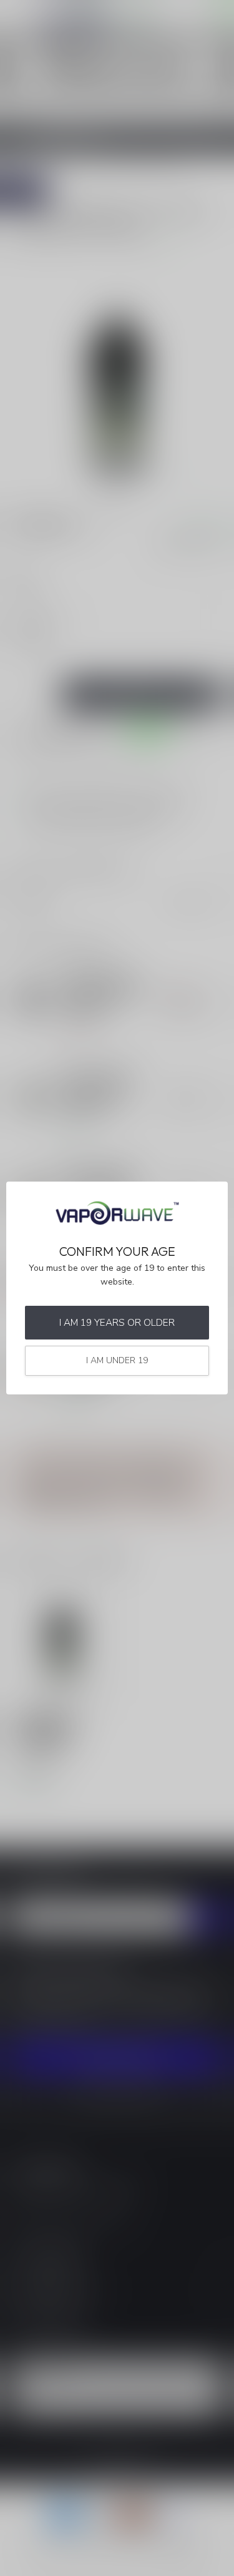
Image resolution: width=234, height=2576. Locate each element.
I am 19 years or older (117, 1322)
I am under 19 (117, 1360)
